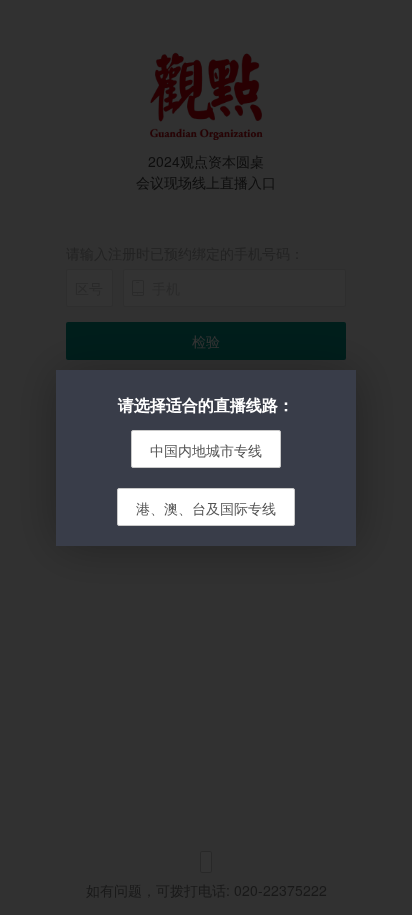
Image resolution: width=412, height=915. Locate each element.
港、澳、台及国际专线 (206, 508)
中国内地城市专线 (206, 450)
